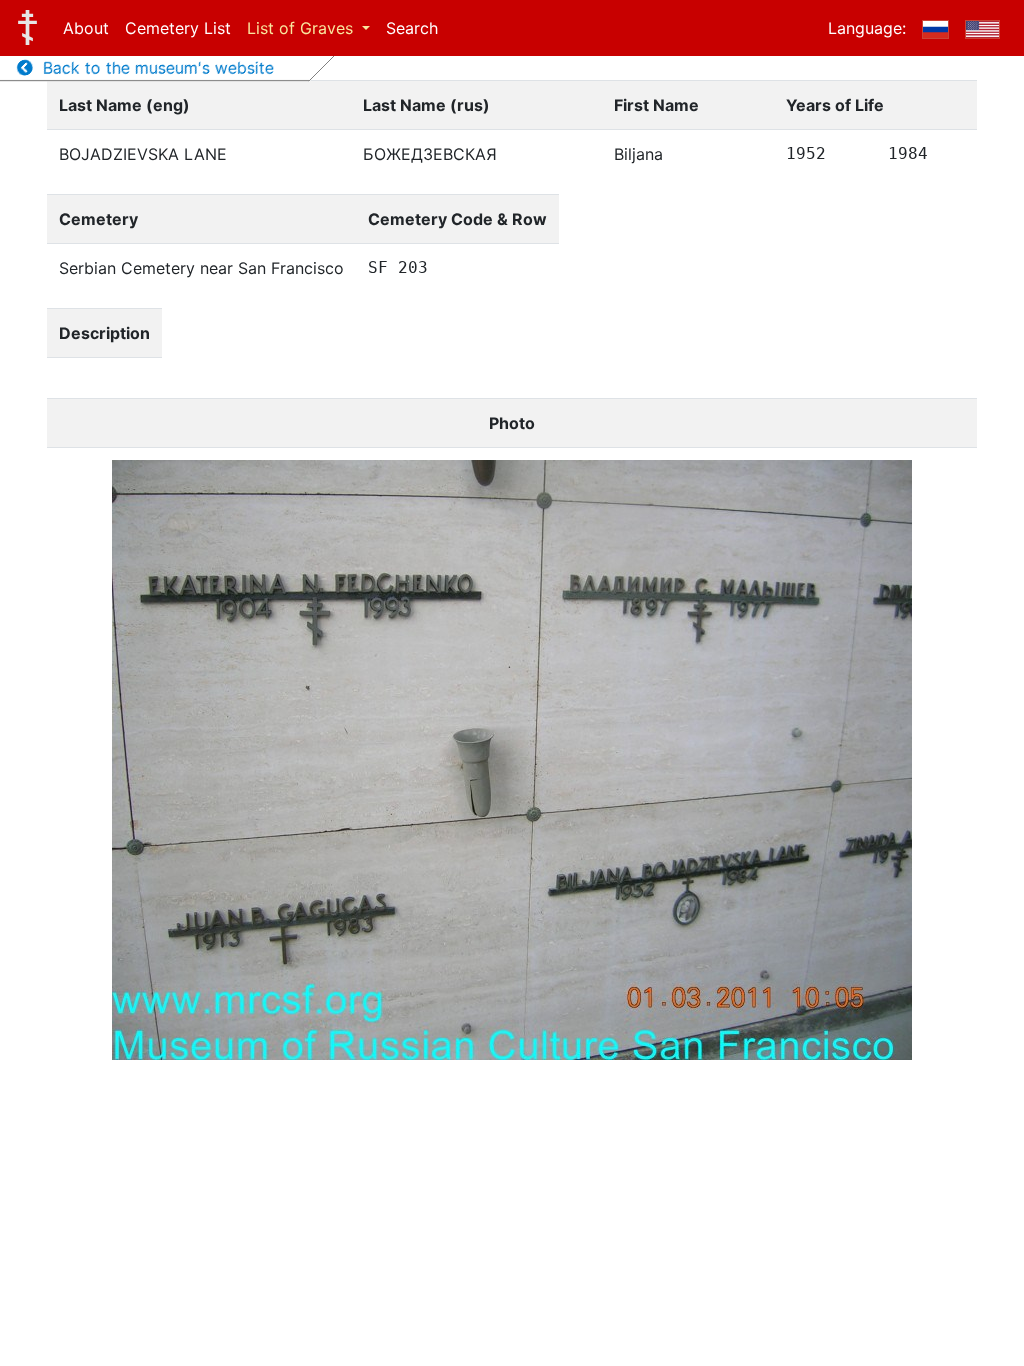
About (86, 28)
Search (412, 28)
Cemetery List (178, 28)
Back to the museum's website (153, 68)
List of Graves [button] (302, 28)
